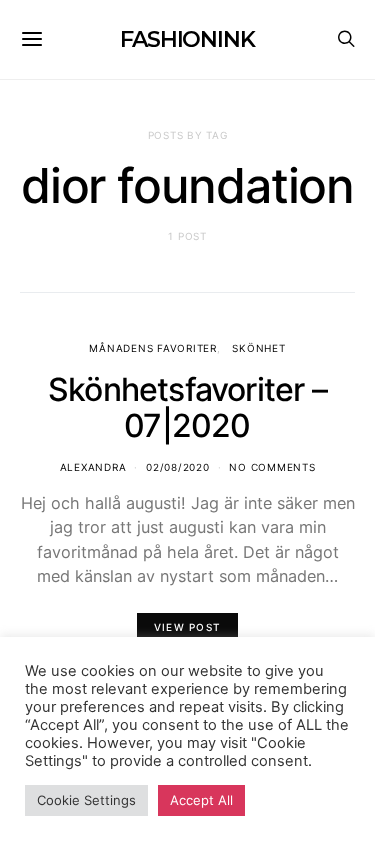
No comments (272, 467)
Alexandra (93, 467)
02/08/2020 (178, 467)
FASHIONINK (187, 39)
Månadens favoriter (153, 348)
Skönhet (258, 348)
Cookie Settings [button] (86, 800)
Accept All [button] (201, 800)
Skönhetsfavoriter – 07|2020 (187, 407)
